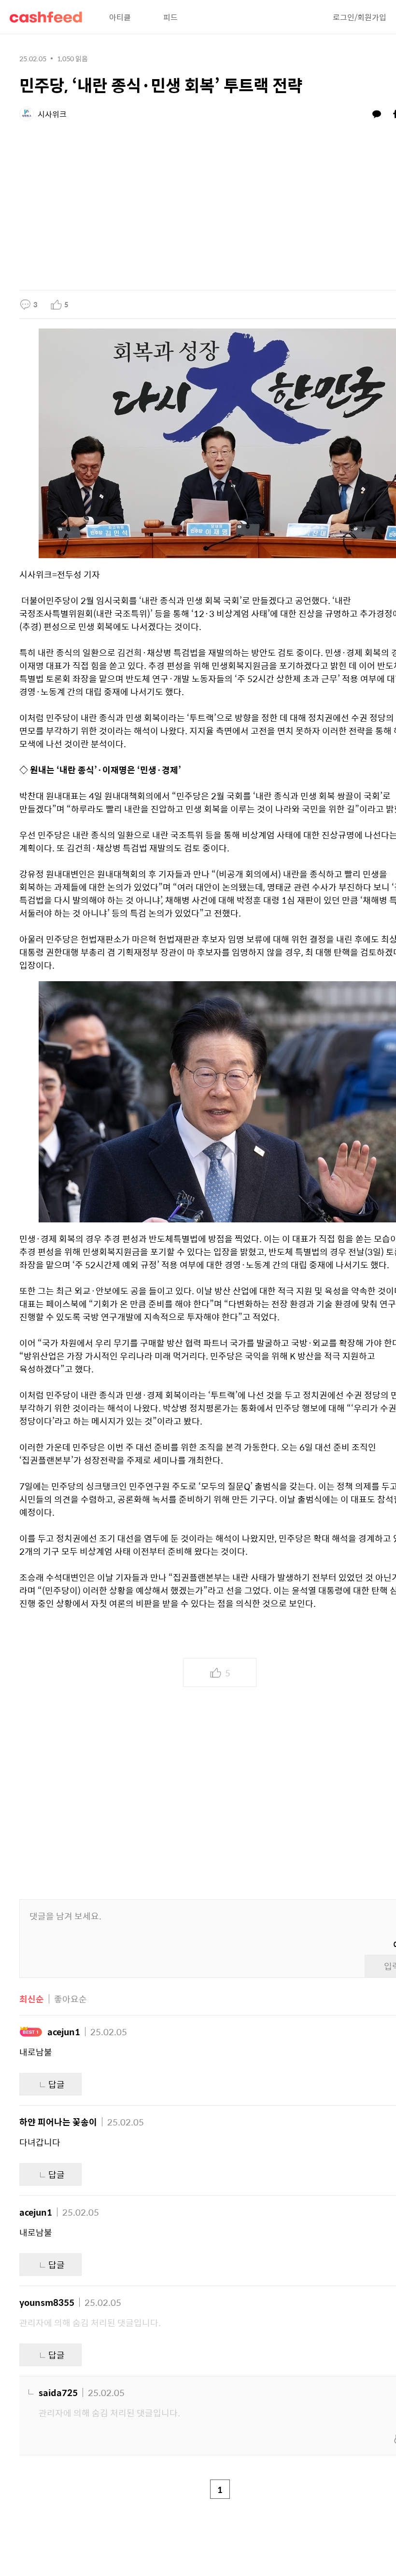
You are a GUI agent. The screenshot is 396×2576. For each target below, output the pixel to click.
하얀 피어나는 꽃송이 (58, 2122)
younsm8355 (47, 2302)
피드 (170, 17)
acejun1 (64, 2032)
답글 (57, 2084)
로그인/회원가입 (360, 17)
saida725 (58, 2392)
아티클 (120, 17)
